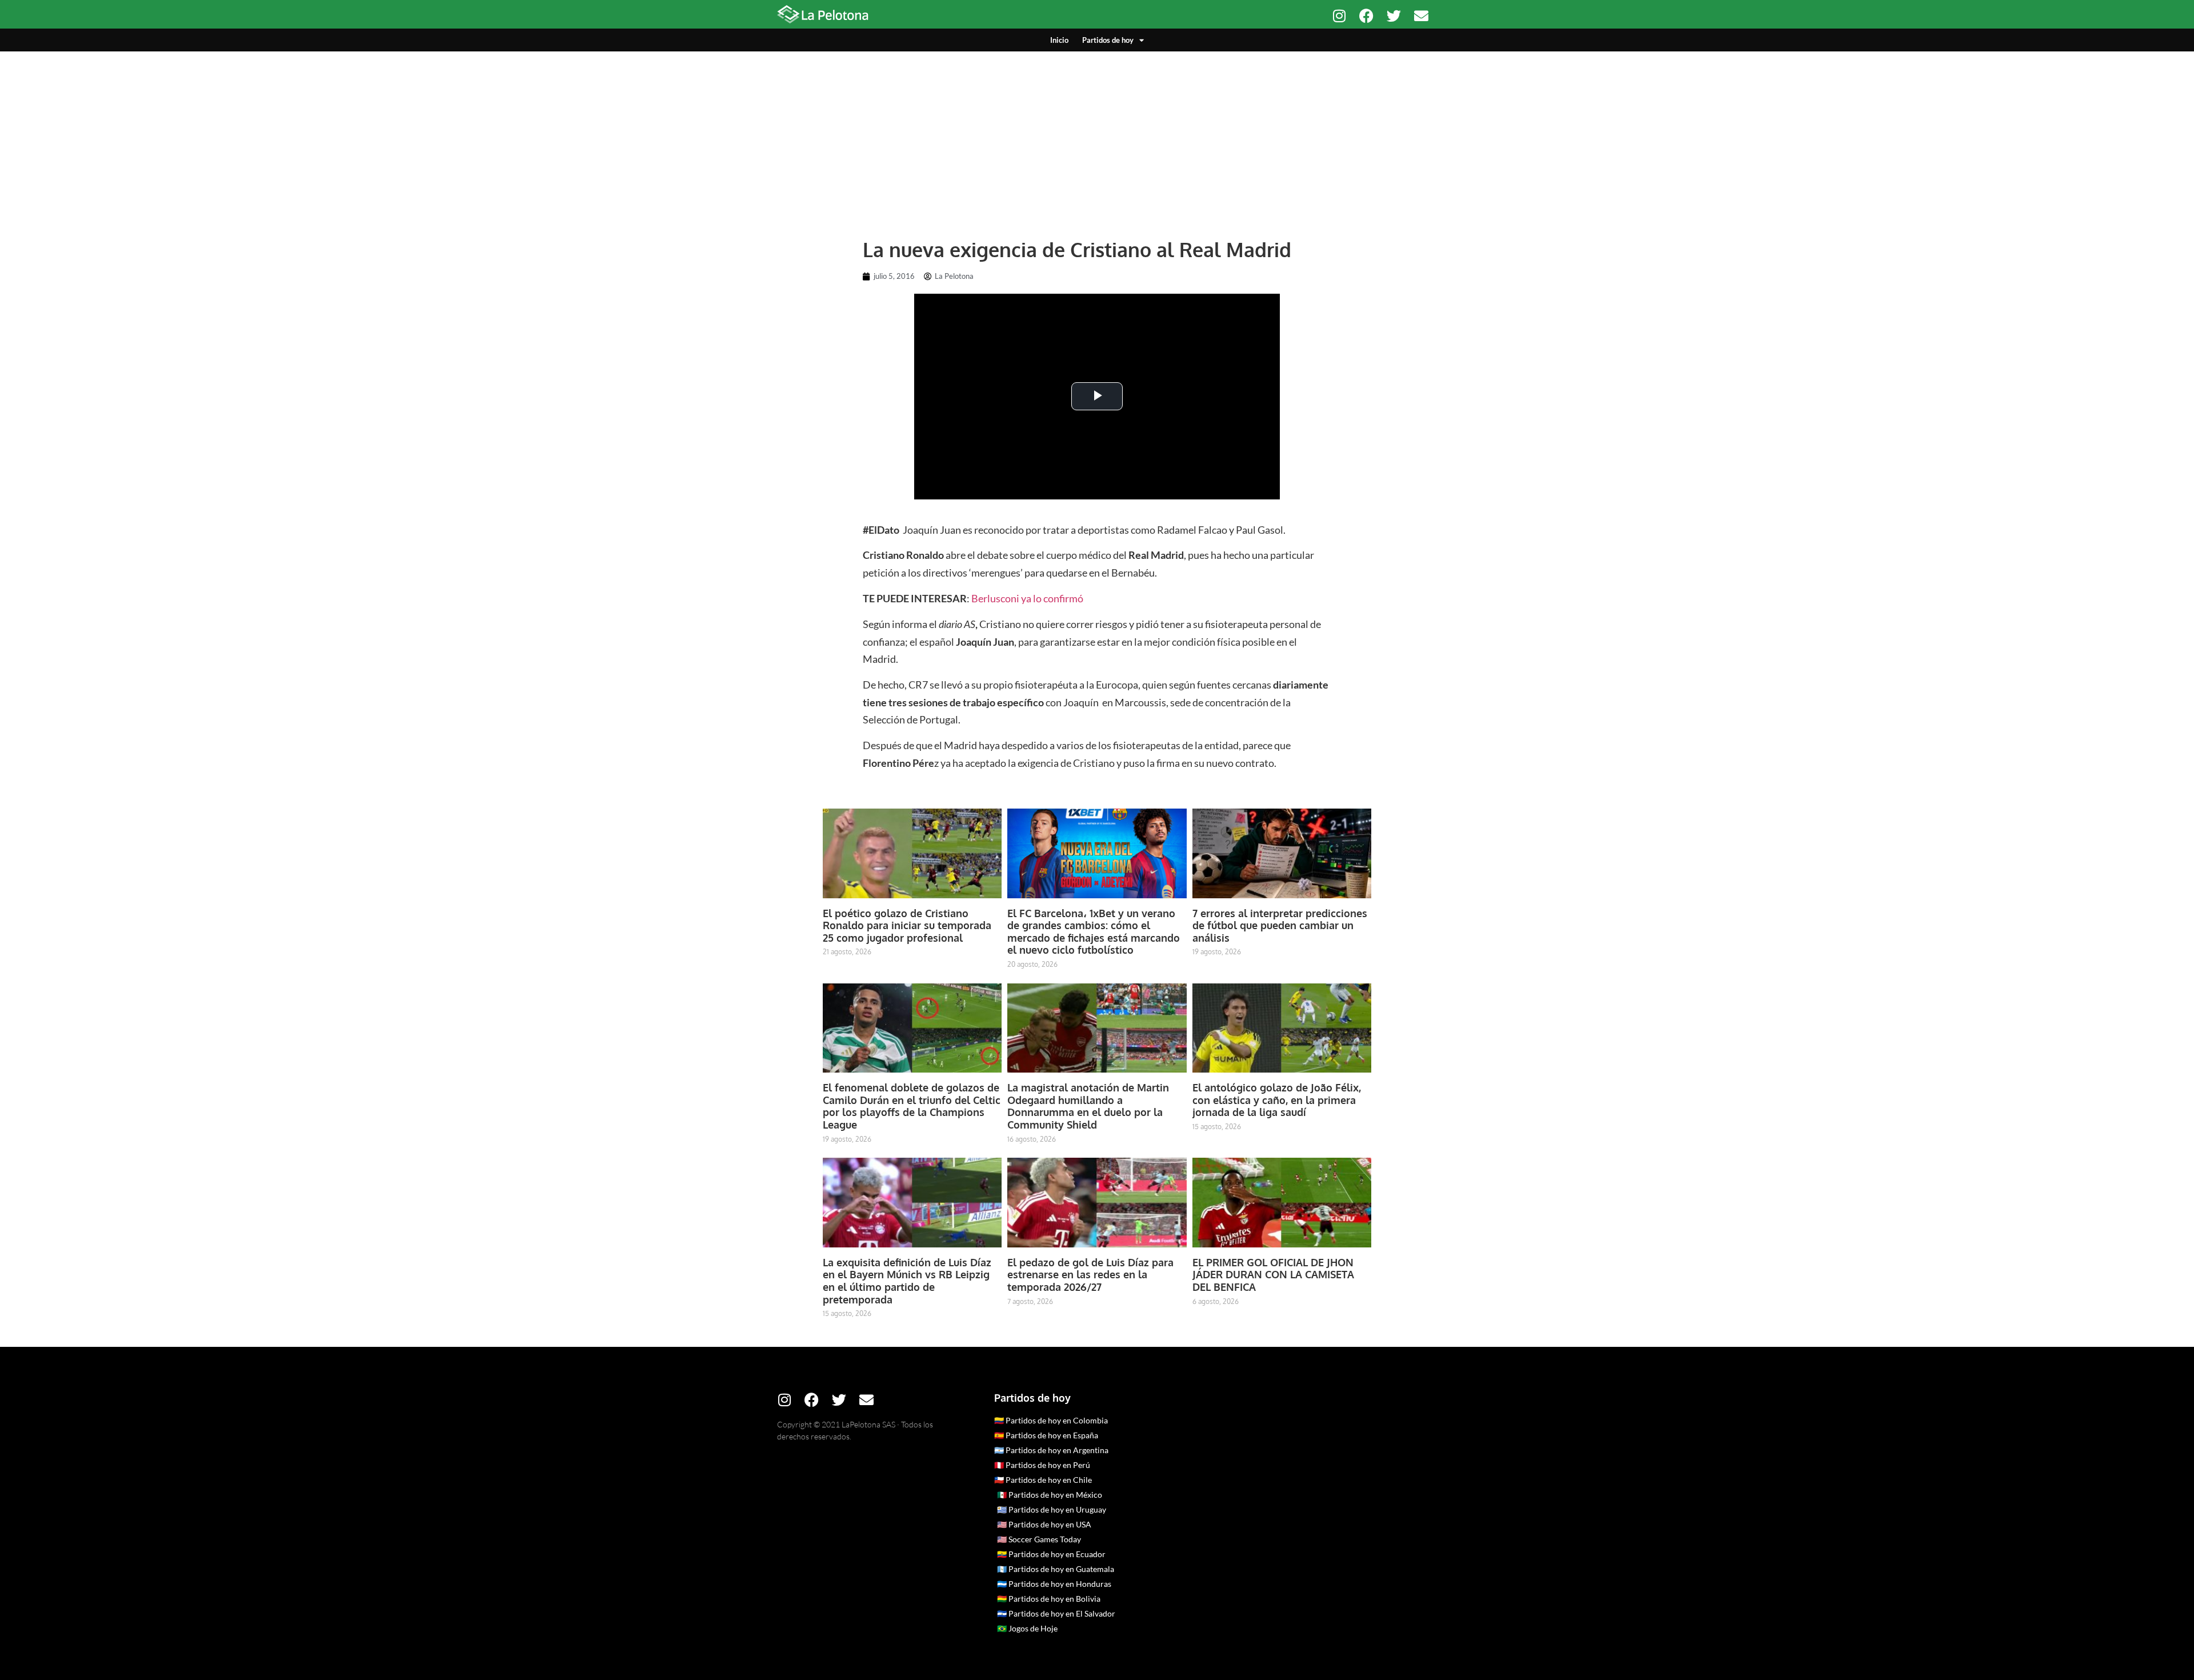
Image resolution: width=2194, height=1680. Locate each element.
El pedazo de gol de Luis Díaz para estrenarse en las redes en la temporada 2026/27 (1090, 1275)
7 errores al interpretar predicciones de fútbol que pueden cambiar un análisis (1280, 925)
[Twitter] (1394, 16)
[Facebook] (1366, 16)
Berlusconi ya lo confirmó (1027, 598)
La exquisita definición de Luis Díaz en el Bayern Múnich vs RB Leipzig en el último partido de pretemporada (907, 1281)
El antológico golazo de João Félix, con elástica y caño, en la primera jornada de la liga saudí (1277, 1100)
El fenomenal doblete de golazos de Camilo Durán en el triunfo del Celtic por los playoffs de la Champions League (912, 1106)
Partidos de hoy (1108, 40)
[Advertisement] (1097, 137)
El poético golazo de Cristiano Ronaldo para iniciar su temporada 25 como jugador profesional (907, 925)
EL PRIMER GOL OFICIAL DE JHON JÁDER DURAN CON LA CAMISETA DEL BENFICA (1273, 1275)
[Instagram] (1339, 16)
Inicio (1059, 40)
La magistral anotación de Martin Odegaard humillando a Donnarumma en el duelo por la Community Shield (1088, 1106)
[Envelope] (1421, 16)
